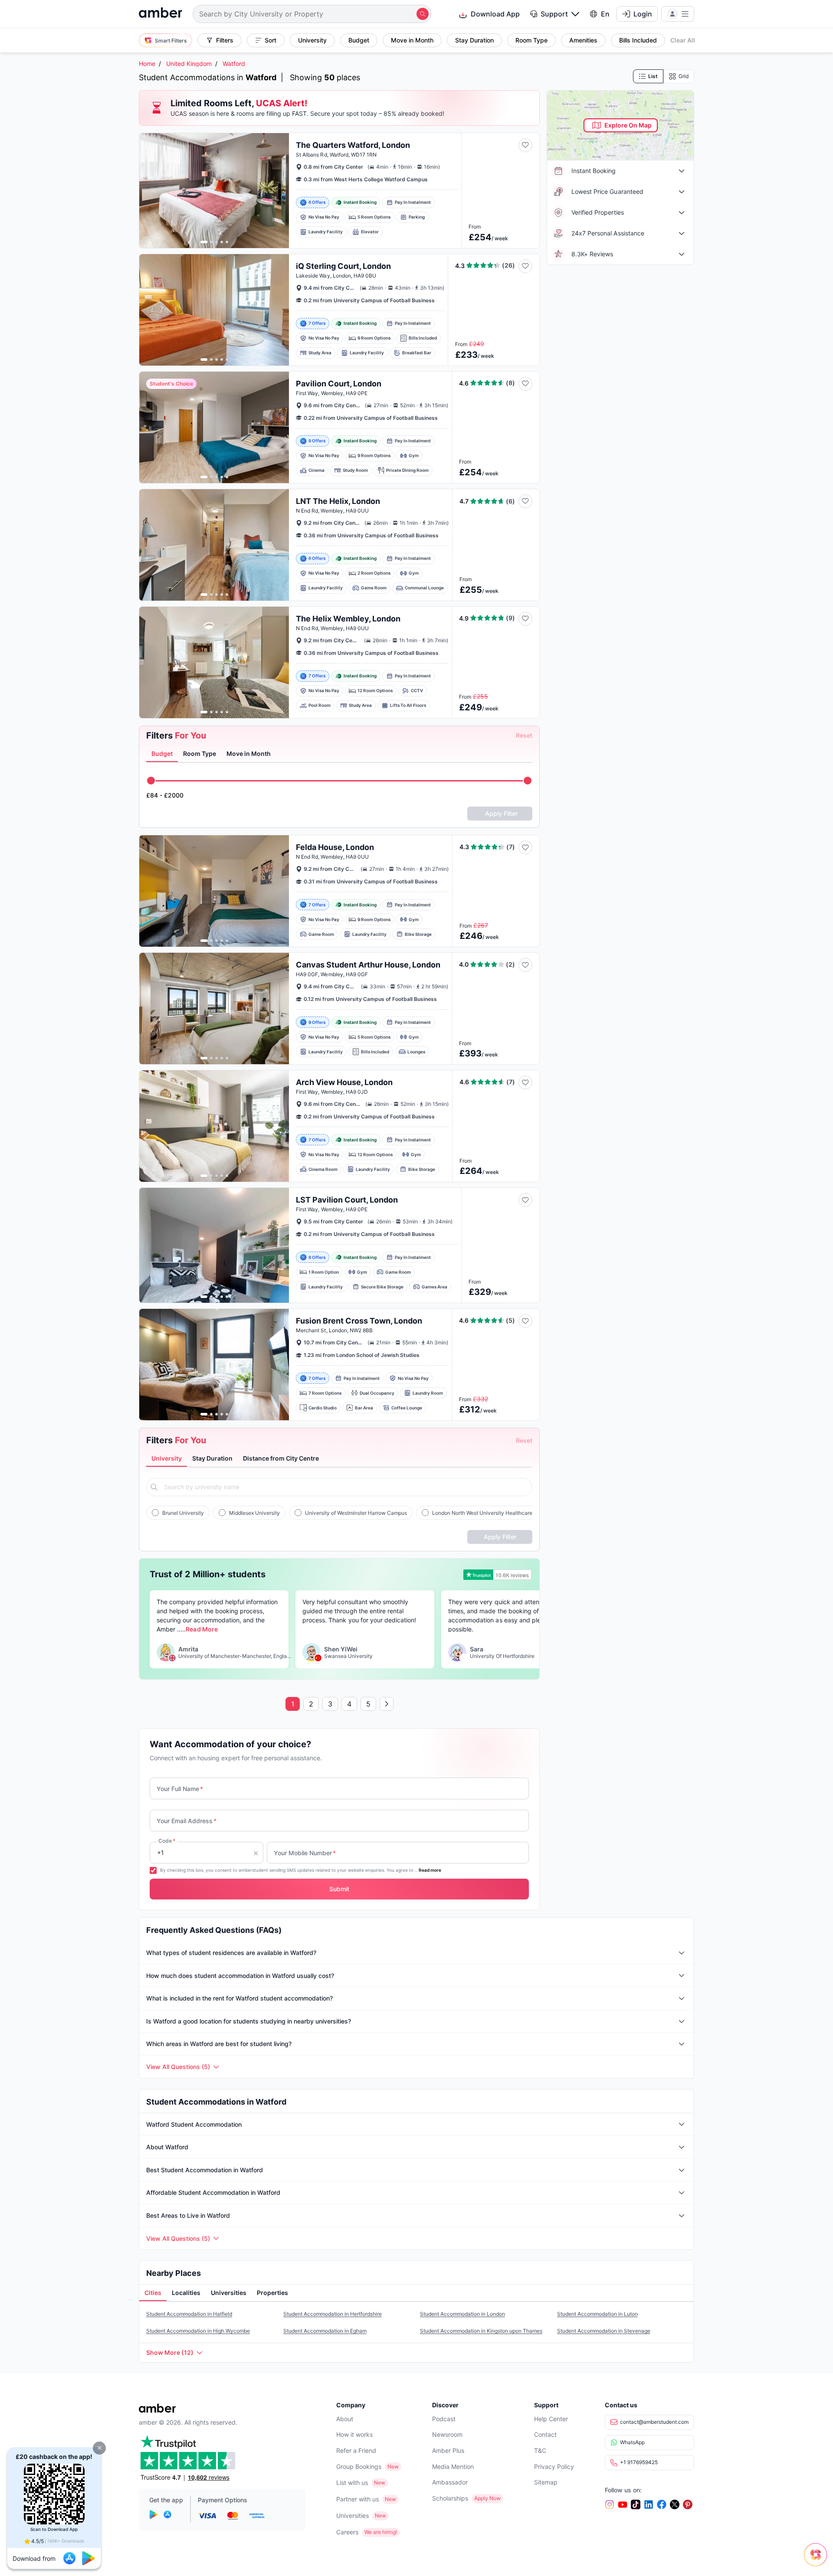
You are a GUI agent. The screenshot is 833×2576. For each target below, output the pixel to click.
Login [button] (643, 14)
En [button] (605, 14)
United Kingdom (189, 64)
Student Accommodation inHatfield (189, 2314)
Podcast (444, 2419)
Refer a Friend (356, 2450)
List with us (352, 2483)
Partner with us (357, 2499)
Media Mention (453, 2466)
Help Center (551, 2419)
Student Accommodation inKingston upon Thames (481, 2331)
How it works (354, 2434)
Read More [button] (202, 1629)
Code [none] (167, 1841)
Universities (353, 2516)
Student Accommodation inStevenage (604, 2331)
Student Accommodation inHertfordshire (333, 2314)
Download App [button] (495, 14)
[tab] (162, 754)
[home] (161, 14)
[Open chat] (818, 2561)
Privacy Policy (554, 2466)
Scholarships (450, 2498)
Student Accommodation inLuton (597, 2314)
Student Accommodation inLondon (462, 2314)
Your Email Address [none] (187, 1821)
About (345, 2419)
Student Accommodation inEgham (325, 2331)
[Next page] (387, 1704)
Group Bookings (359, 2466)
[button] (99, 2448)
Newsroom (447, 2434)
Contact (545, 2434)
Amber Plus (448, 2450)
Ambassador (450, 2482)
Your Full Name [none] (180, 1789)
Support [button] (554, 14)
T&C (540, 2450)
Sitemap (546, 2482)
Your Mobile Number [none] (305, 1853)
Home (147, 64)
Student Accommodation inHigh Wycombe (198, 2331)
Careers (347, 2532)
